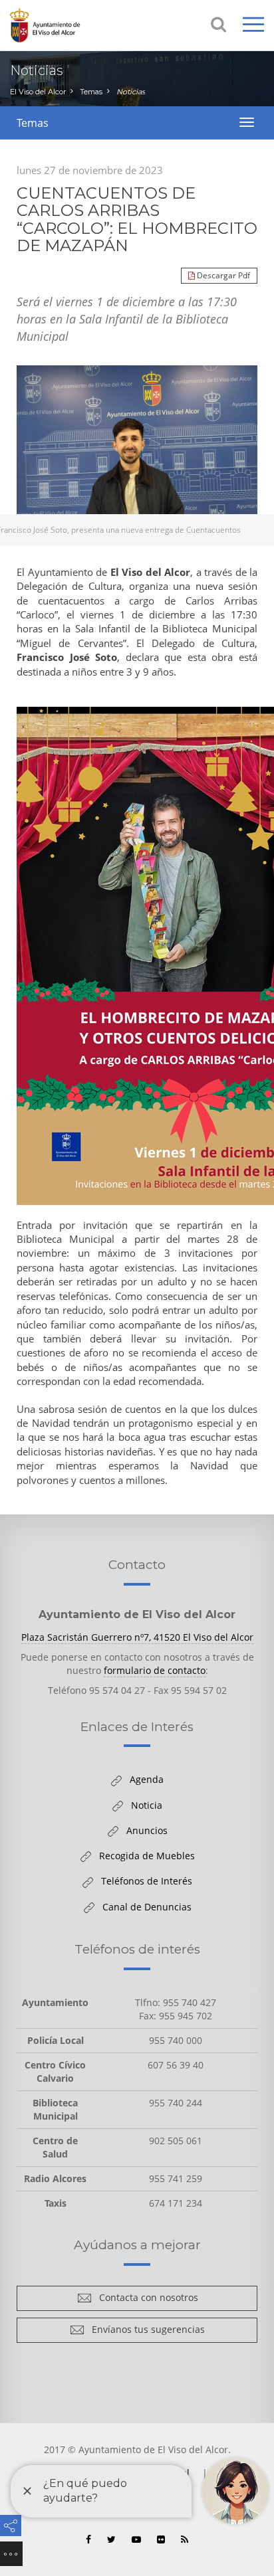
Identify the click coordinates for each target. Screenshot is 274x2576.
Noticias (131, 92)
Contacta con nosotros (145, 2300)
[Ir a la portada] (63, 25)
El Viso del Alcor (38, 92)
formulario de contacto (155, 1670)
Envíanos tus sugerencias (145, 2332)
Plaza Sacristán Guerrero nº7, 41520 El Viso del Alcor (137, 1637)
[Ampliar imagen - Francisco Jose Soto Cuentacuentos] (137, 455)
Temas (91, 92)
